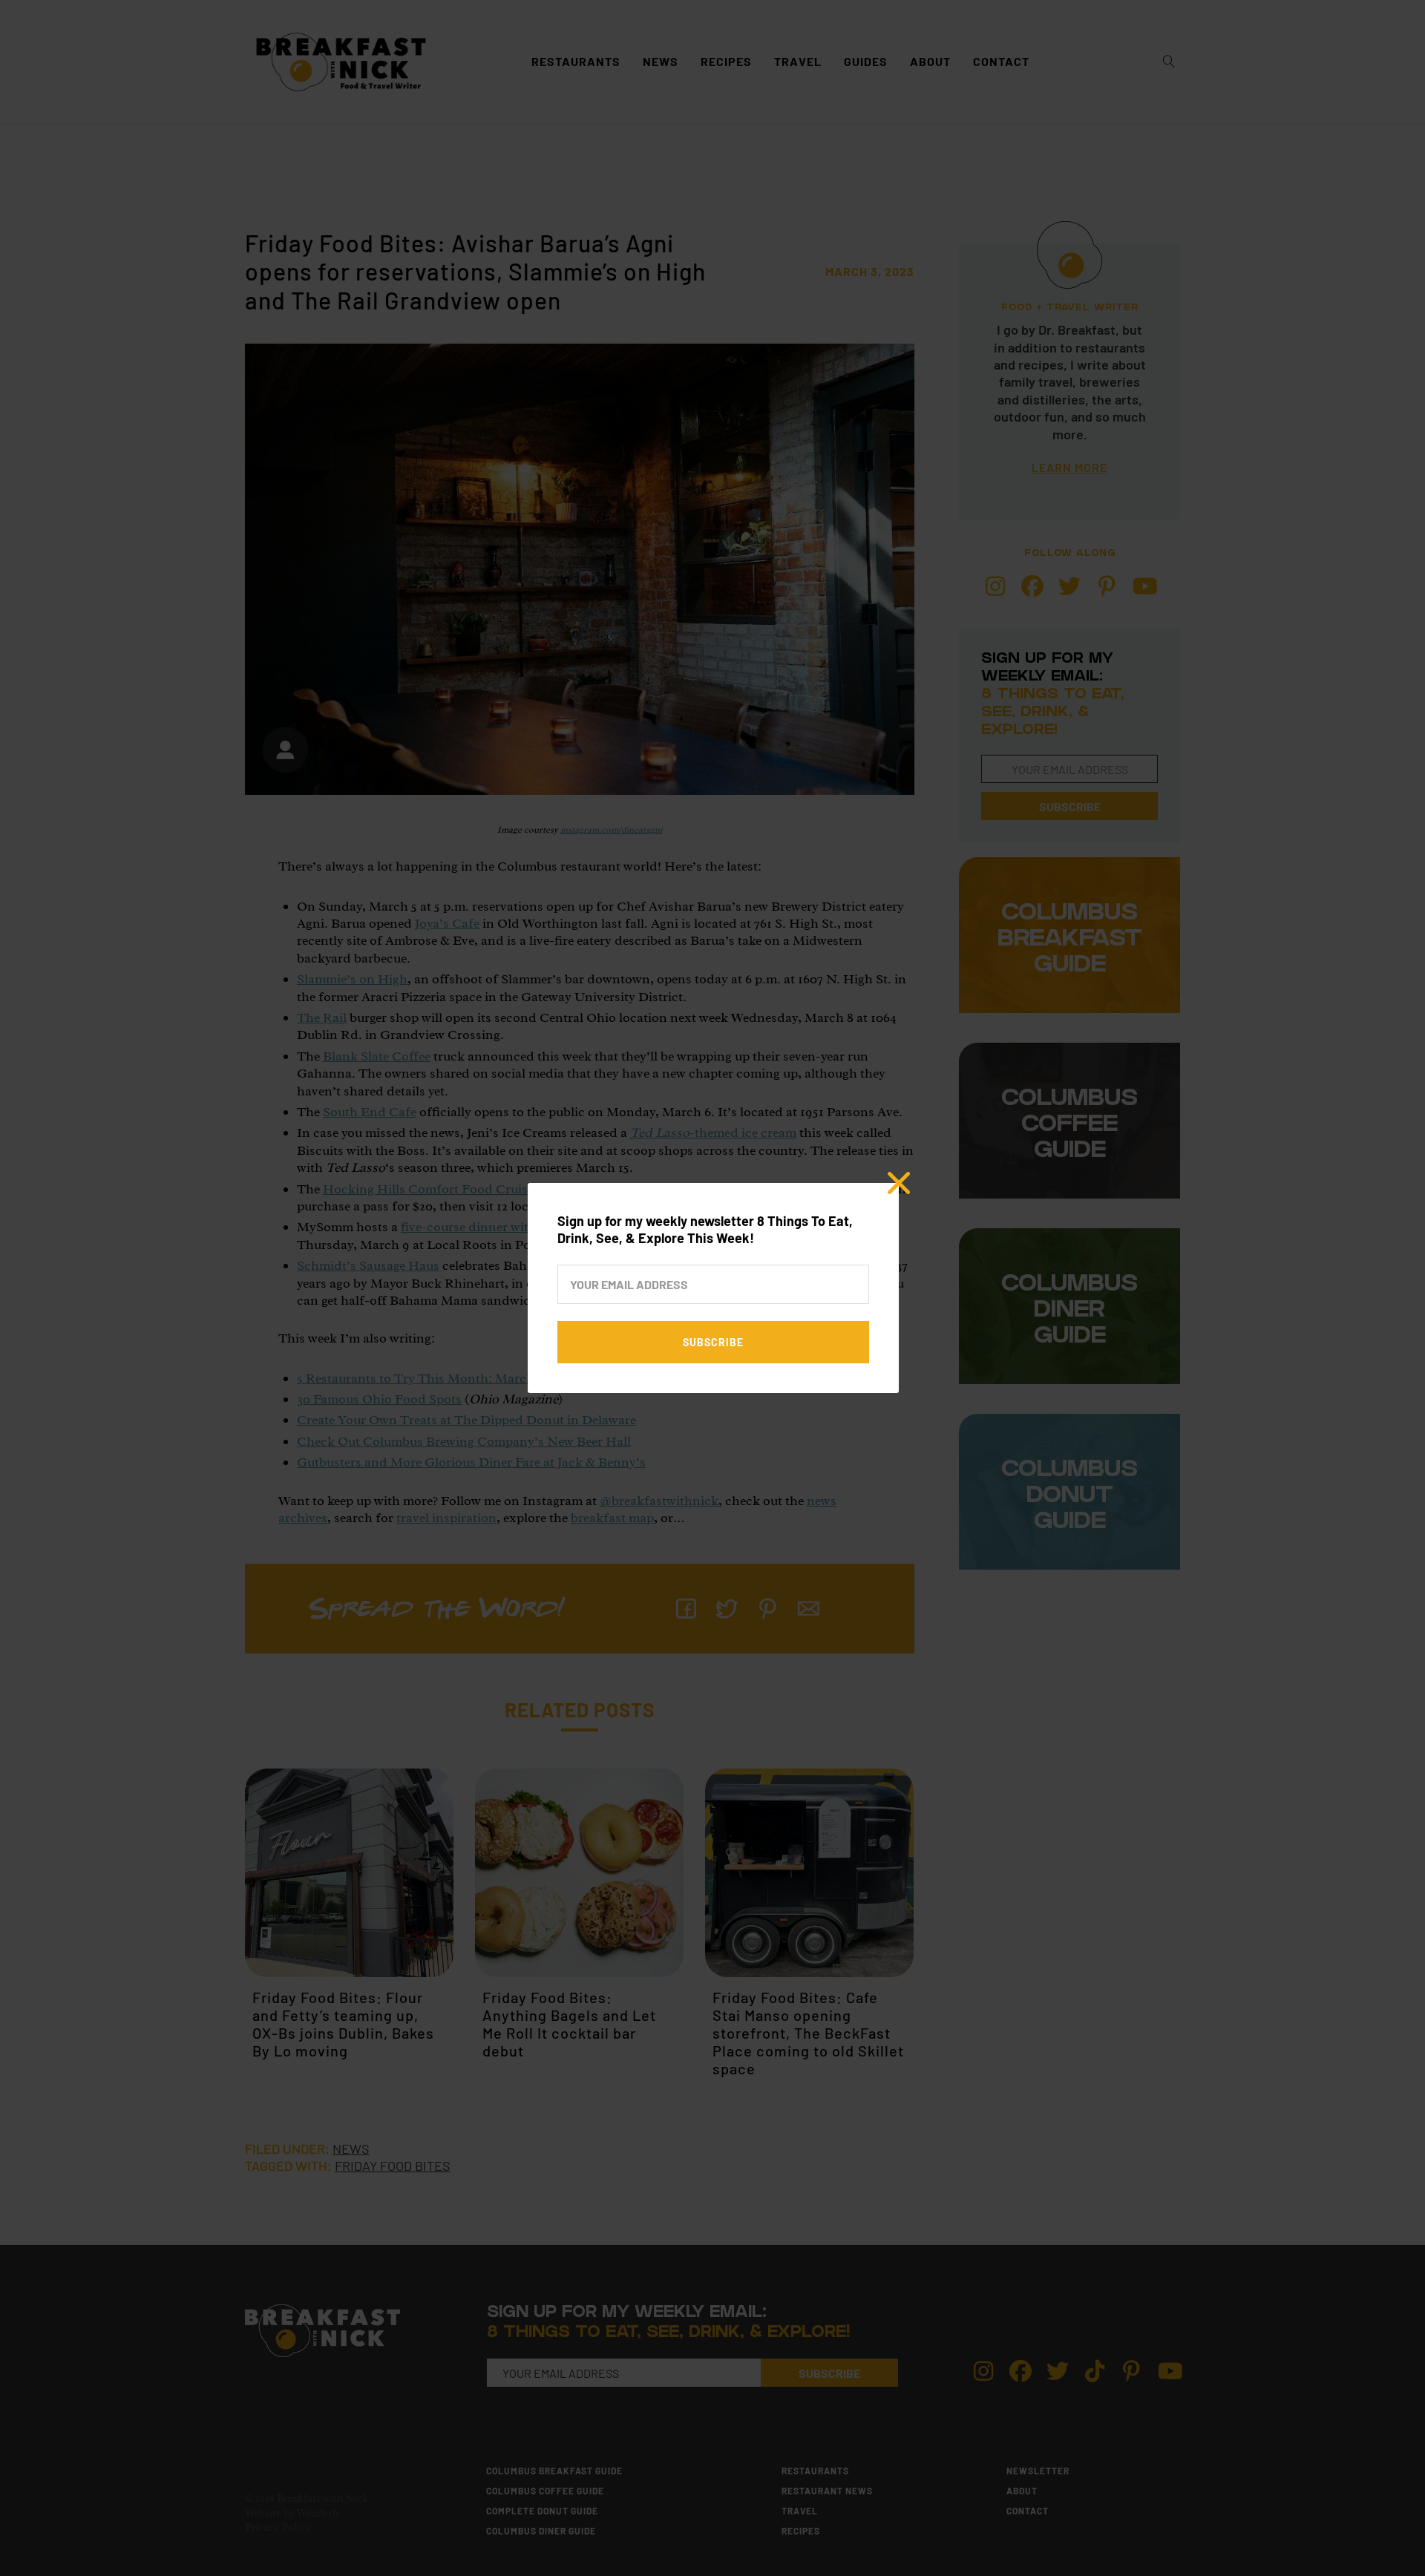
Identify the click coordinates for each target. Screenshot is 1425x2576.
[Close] (899, 1183)
